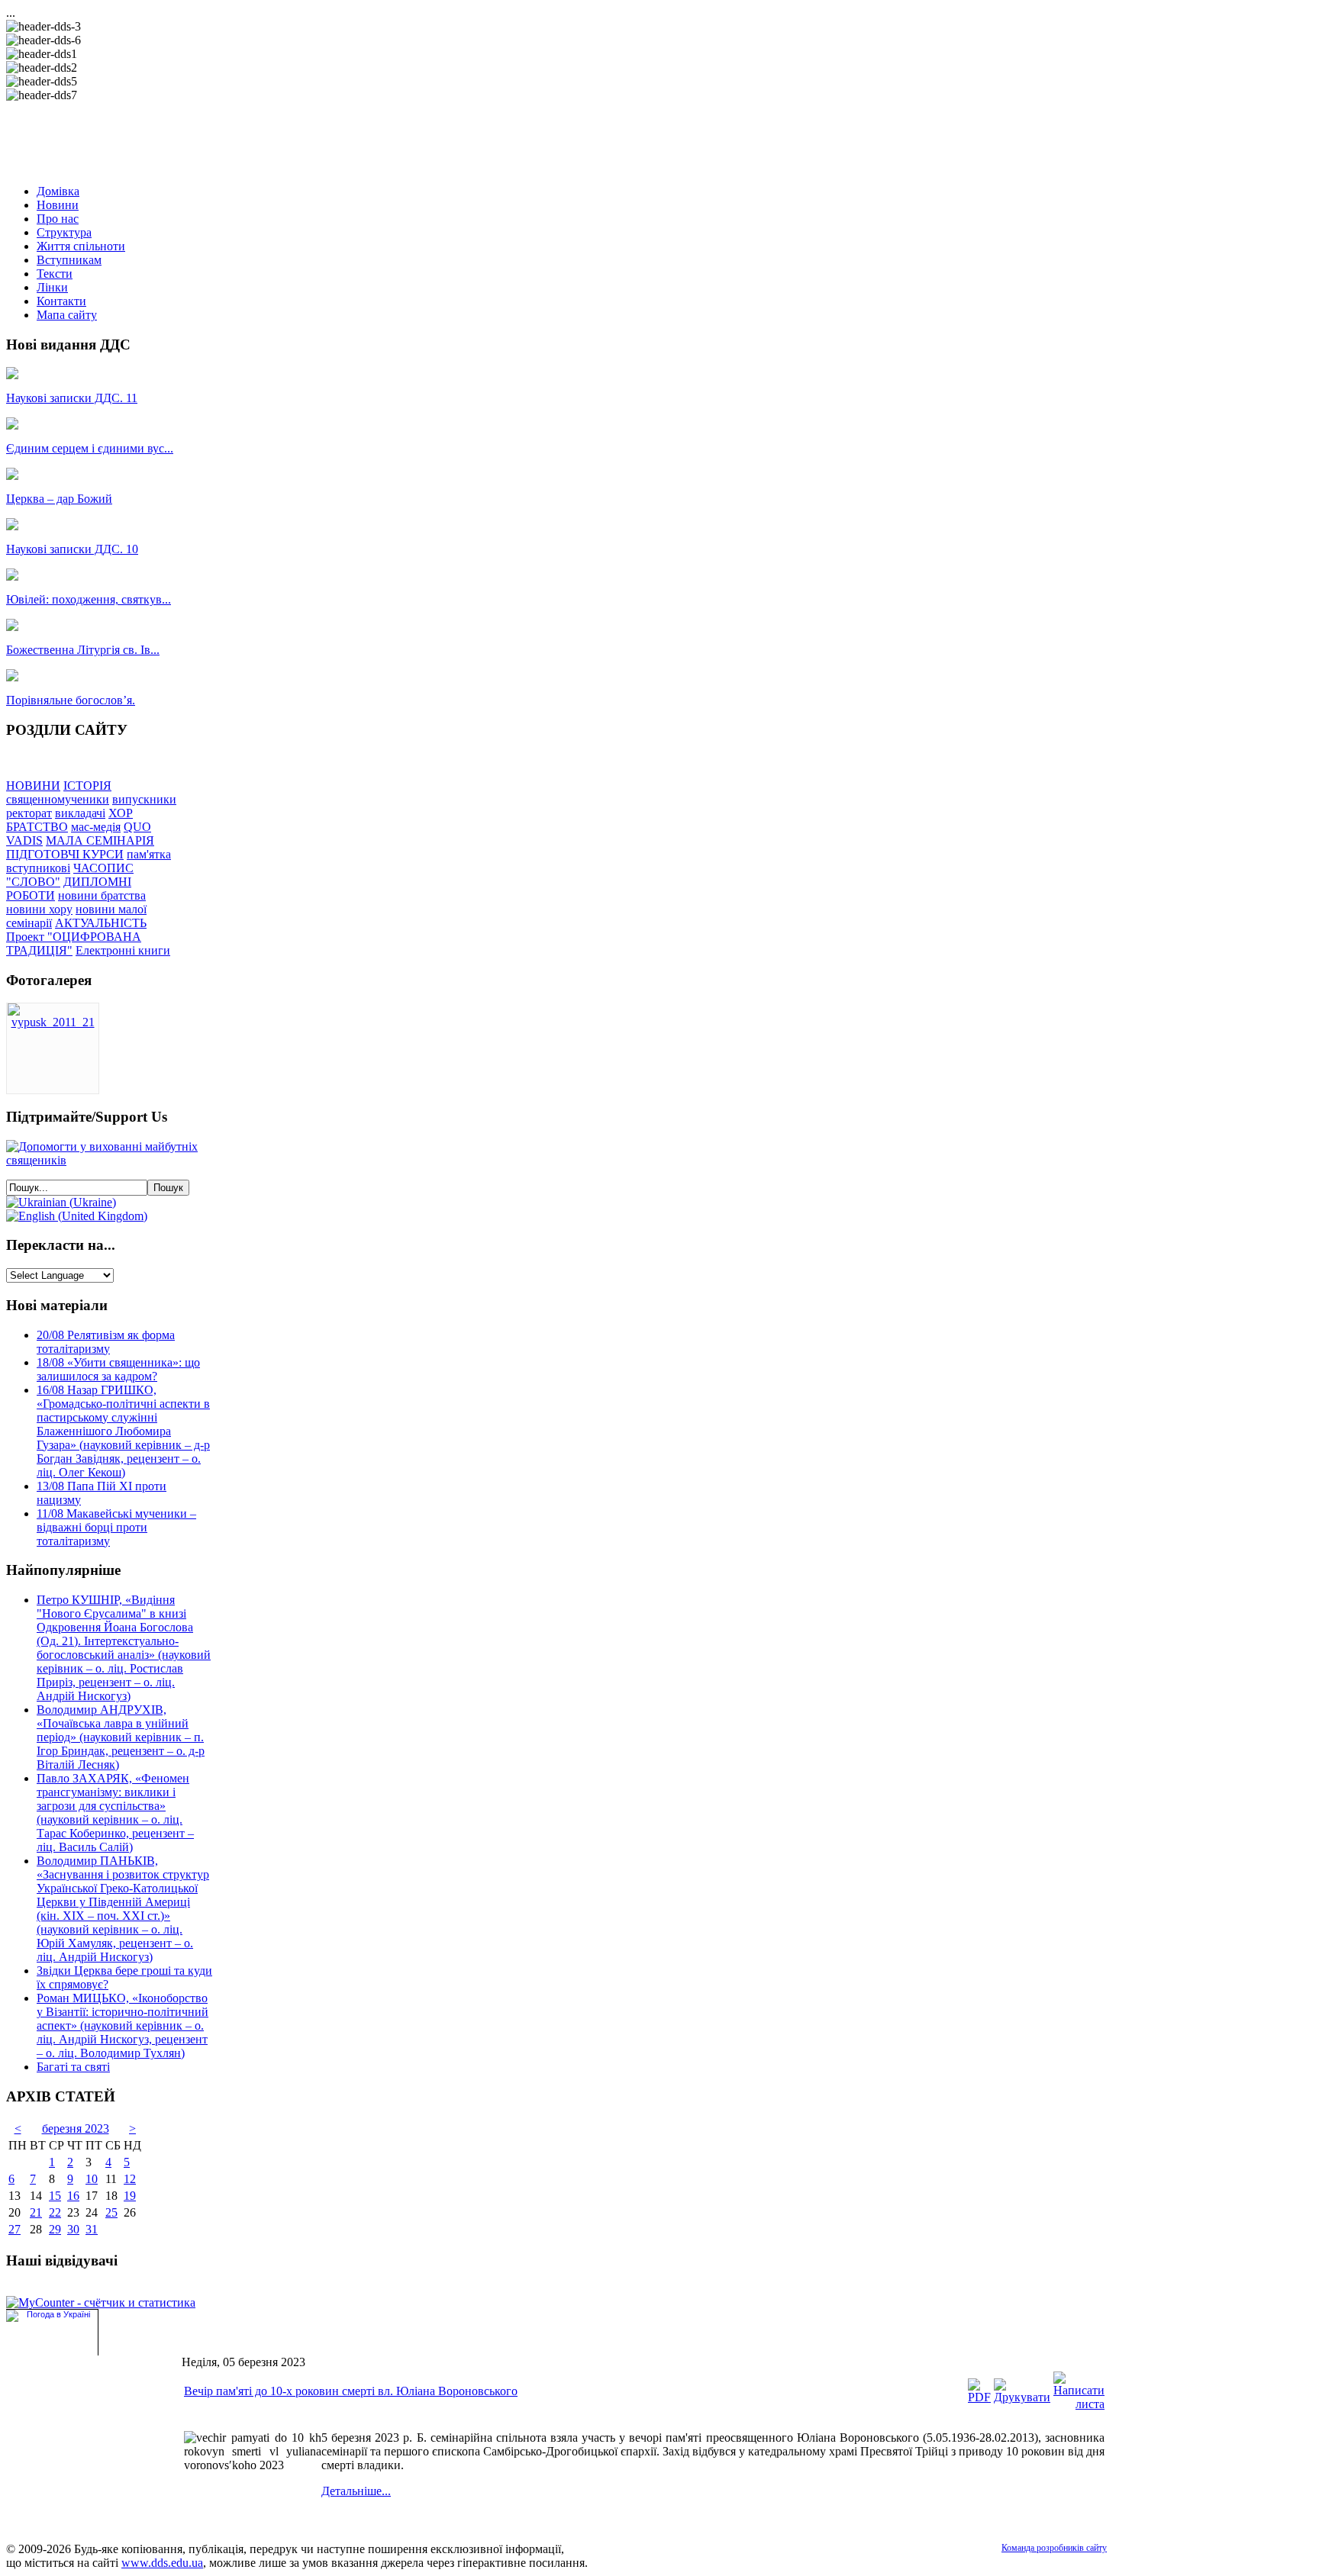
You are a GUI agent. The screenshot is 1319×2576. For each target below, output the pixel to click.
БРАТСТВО (37, 827)
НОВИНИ (33, 786)
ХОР (121, 813)
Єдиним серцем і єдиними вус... (90, 448)
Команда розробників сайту (1054, 2548)
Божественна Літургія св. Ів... (83, 650)
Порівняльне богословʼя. (71, 700)
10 (92, 2179)
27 (15, 2229)
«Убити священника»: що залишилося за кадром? (118, 1369)
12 (130, 2179)
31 (92, 2229)
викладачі (80, 813)
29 (55, 2229)
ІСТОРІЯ (87, 786)
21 (36, 2212)
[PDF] (979, 2397)
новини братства (102, 895)
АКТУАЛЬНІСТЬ (101, 923)
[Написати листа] (1079, 2404)
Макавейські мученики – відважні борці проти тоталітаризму (116, 1527)
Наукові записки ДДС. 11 (72, 398)
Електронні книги (123, 950)
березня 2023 (76, 2128)
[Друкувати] (1022, 2397)
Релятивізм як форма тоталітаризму (106, 1342)
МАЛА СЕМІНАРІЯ (100, 840)
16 (73, 2196)
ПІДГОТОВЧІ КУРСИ (65, 854)
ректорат (29, 813)
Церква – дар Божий (59, 499)
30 (73, 2229)
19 (130, 2196)
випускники (144, 799)
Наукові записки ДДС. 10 (72, 549)
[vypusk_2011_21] (53, 1022)
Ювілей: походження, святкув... (89, 599)
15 (55, 2196)
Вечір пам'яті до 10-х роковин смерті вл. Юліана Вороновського (351, 2391)
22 (55, 2212)
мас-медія (96, 827)
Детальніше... (356, 2491)
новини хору (39, 909)
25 (111, 2212)
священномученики (58, 799)
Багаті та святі (73, 2067)
